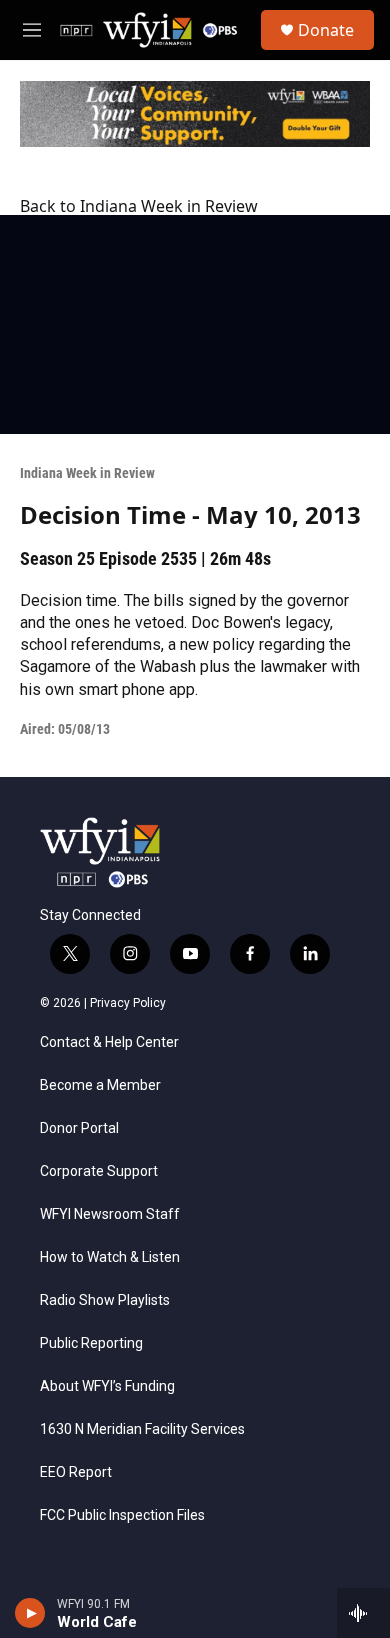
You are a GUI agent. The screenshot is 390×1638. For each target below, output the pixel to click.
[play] (30, 1613)
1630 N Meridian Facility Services (142, 1429)
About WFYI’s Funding (107, 1386)
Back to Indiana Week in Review (139, 206)
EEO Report (76, 1472)
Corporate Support (99, 1171)
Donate (326, 30)
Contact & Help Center (109, 1042)
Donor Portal (79, 1128)
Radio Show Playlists (105, 1300)
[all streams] (363, 1613)
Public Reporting (91, 1343)
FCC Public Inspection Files (122, 1515)
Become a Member (100, 1085)
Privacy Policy (128, 1003)
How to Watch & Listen (110, 1257)
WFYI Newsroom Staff (110, 1214)
